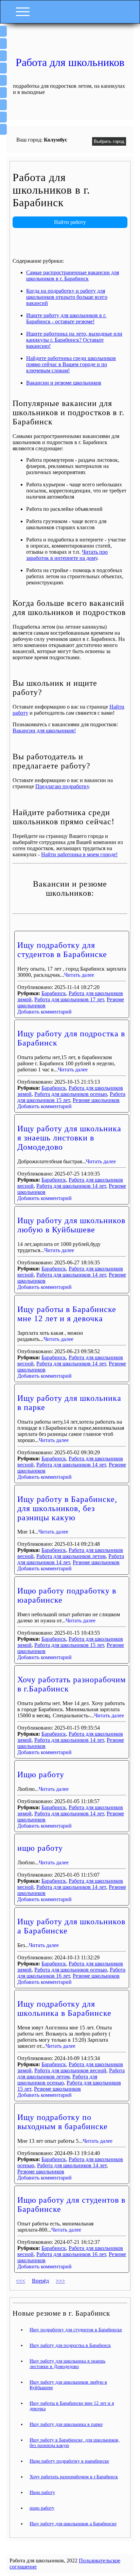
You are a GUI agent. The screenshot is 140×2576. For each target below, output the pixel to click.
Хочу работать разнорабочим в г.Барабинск (74, 2477)
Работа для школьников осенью (71, 1094)
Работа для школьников (70, 62)
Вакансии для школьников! (44, 731)
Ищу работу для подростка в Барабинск (70, 2345)
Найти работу (70, 222)
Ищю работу (41, 1775)
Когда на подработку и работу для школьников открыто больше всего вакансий (67, 297)
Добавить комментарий (45, 1012)
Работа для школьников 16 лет (71, 2254)
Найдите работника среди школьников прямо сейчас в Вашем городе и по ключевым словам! (71, 364)
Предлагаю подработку (62, 786)
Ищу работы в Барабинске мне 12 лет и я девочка (67, 1314)
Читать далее (79, 975)
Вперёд (40, 2281)
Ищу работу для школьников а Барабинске (73, 2524)
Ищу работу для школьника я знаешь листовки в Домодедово (69, 1138)
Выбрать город (109, 141)
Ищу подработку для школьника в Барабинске (64, 2008)
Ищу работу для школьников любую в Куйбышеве (71, 1225)
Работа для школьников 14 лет (71, 1186)
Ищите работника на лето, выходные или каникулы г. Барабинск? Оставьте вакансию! (74, 340)
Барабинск (54, 993)
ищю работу (40, 1848)
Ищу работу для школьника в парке (66, 2424)
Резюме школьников (96, 1100)
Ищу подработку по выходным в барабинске (63, 2122)
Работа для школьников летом (71, 1556)
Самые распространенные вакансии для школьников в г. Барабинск (73, 276)
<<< (21, 2281)
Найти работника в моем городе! (79, 854)
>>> (60, 2281)
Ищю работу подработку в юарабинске (69, 2461)
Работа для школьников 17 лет (69, 999)
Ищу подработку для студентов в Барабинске (62, 950)
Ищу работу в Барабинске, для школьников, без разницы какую (67, 1508)
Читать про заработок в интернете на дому (67, 555)
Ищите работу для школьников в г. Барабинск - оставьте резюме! (66, 318)
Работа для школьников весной (70, 2070)
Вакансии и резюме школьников (64, 383)
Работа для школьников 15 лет (69, 1645)
